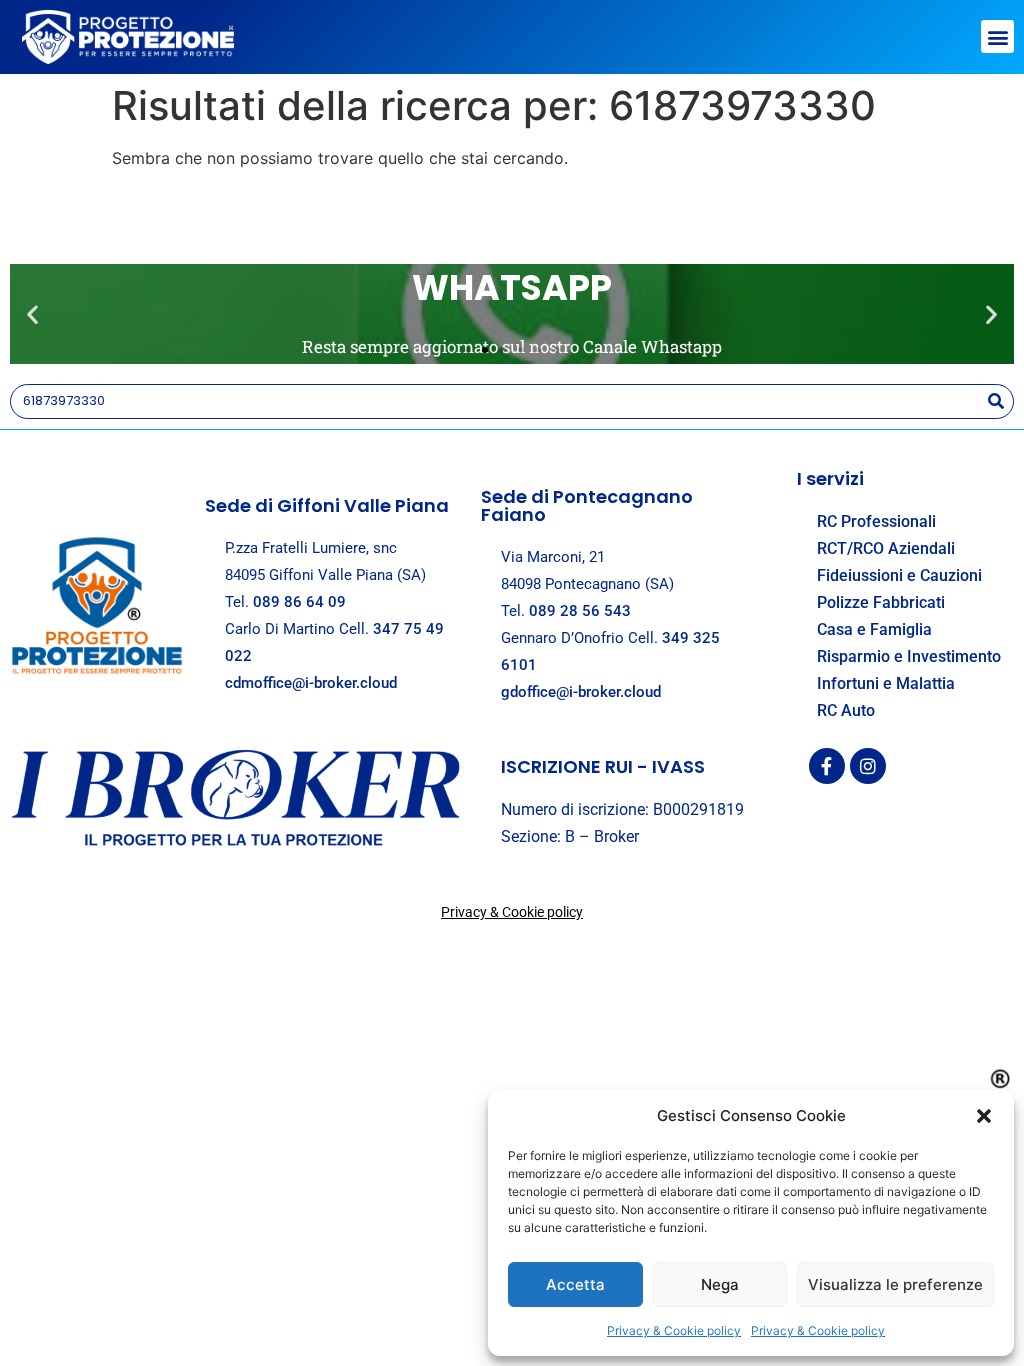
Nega (720, 1284)
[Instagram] (868, 766)
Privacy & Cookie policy (674, 1330)
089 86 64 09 (299, 602)
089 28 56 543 (580, 611)
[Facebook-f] (827, 766)
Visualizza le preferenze (895, 1284)
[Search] (995, 401)
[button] (984, 1116)
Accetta (575, 1284)
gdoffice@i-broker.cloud (581, 692)
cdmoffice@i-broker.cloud (311, 683)
